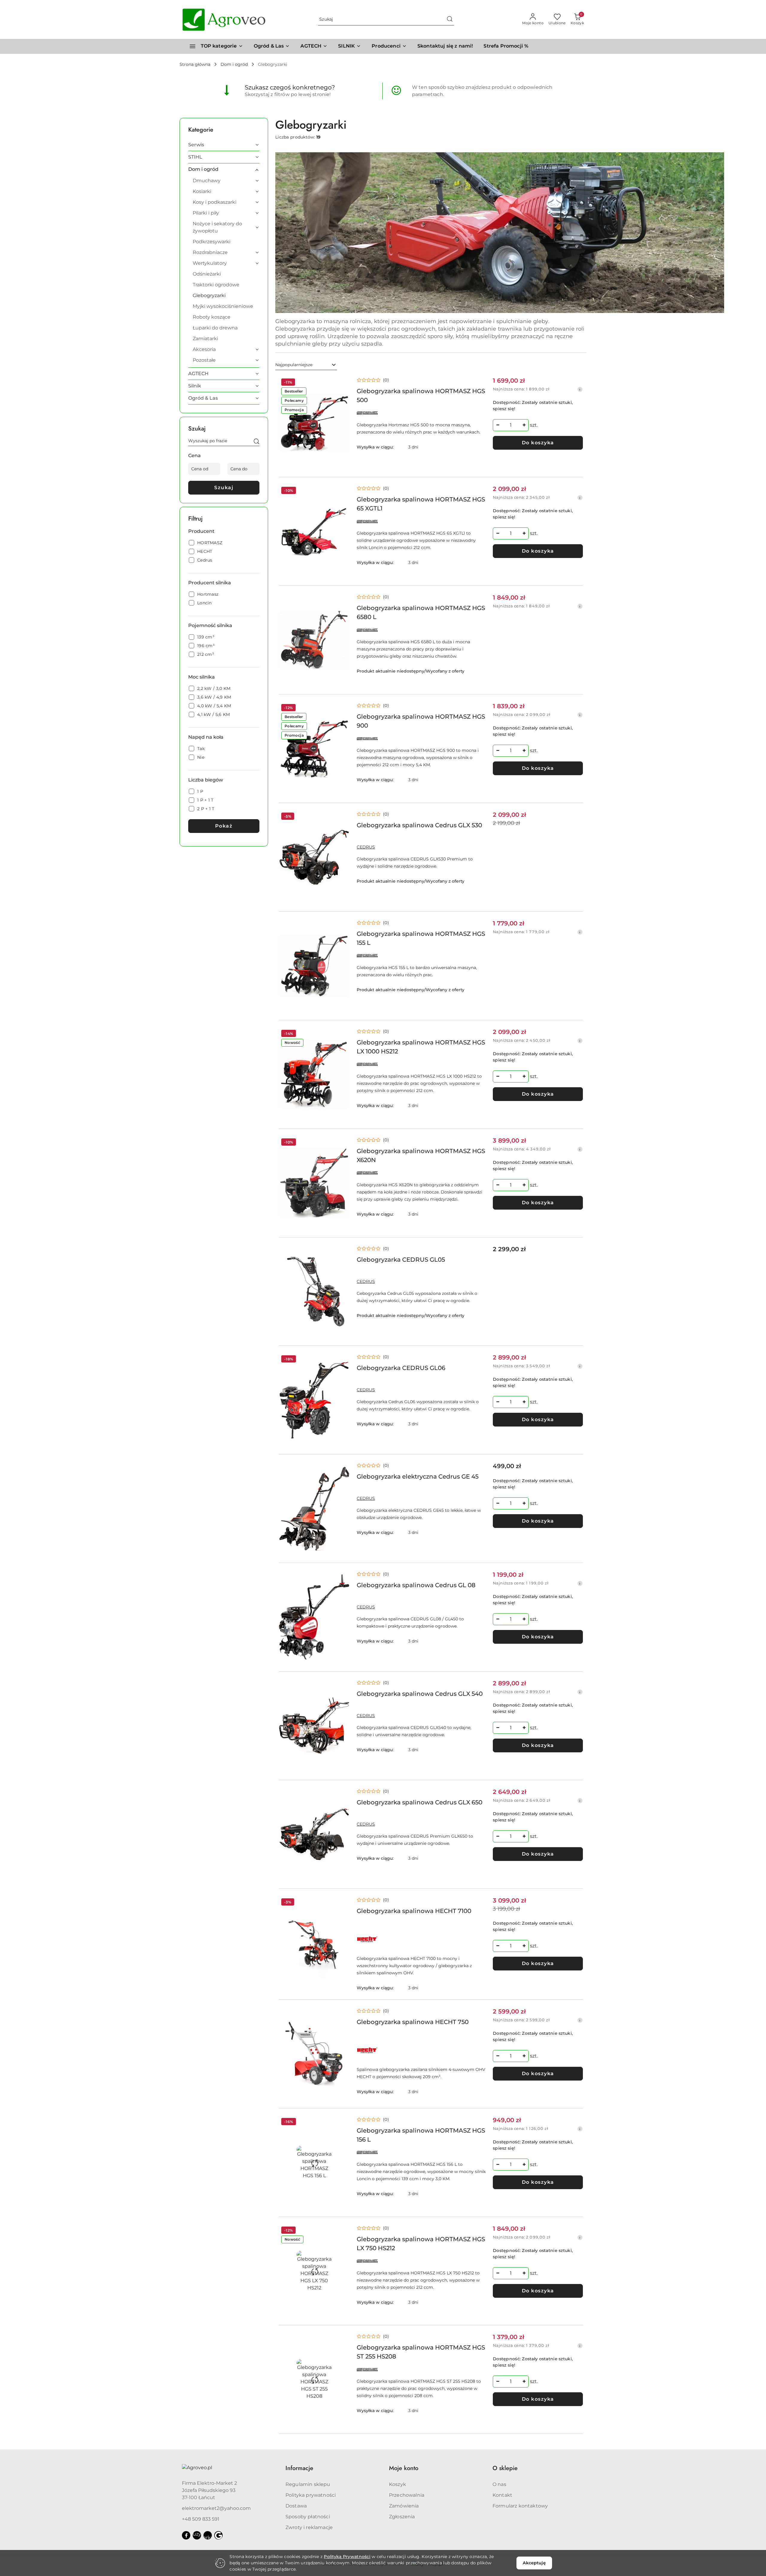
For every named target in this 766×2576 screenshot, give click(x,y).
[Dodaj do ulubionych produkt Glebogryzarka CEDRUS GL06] (343, 1360)
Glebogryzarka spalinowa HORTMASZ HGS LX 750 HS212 (421, 2244)
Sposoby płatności (308, 2517)
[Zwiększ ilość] (524, 425)
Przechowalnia (407, 2495)
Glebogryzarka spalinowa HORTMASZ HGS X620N (421, 1155)
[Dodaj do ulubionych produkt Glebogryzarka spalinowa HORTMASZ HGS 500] (343, 383)
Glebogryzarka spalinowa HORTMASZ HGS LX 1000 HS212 (421, 1047)
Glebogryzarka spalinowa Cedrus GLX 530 (419, 825)
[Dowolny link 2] (208, 2535)
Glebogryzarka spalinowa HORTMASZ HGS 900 (421, 721)
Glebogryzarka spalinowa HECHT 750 (413, 2022)
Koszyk (398, 2484)
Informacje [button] (299, 2468)
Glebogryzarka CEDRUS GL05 (401, 1260)
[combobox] (306, 365)
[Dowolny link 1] (197, 2535)
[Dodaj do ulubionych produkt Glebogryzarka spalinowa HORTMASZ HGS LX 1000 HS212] (343, 1034)
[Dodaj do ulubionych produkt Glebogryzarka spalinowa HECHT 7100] (343, 1903)
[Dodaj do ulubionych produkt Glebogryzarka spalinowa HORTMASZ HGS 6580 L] (343, 600)
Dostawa (296, 2506)
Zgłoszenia (402, 2517)
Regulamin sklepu (308, 2484)
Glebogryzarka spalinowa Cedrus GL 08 (416, 1585)
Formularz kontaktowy (520, 2506)
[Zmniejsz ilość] (498, 425)
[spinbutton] (511, 425)
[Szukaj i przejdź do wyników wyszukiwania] (450, 19)
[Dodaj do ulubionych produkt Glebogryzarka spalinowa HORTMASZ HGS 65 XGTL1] (343, 491)
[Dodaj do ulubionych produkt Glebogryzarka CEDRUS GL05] (343, 1251)
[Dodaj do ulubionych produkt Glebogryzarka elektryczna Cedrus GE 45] (343, 1468)
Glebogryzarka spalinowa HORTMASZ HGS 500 (421, 396)
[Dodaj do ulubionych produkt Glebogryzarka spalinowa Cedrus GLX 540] (343, 1686)
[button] (389, 46)
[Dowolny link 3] (218, 2535)
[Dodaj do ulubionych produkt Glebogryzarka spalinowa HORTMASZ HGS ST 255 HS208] (343, 2339)
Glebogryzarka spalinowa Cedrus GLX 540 (420, 1694)
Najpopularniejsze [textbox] (294, 365)
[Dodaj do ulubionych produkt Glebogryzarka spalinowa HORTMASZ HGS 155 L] (343, 926)
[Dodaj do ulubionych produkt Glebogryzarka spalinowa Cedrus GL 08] (343, 1577)
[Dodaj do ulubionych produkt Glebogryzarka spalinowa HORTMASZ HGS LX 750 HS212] (343, 2231)
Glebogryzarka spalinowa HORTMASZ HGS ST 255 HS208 (421, 2352)
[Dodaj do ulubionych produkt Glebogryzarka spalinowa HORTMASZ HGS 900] (343, 708)
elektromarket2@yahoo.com (216, 2508)
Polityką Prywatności (347, 2557)
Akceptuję (534, 2563)
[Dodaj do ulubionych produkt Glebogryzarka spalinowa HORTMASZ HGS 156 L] (343, 2122)
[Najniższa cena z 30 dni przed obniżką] (580, 389)
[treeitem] (224, 145)
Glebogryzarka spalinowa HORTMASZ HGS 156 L (421, 2135)
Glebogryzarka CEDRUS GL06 (401, 1368)
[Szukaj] (256, 442)
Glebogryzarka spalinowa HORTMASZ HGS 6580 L (421, 612)
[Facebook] (186, 2535)
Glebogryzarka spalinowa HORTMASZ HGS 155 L (421, 938)
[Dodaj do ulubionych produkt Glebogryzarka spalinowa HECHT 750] (343, 2014)
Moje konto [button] (404, 2468)
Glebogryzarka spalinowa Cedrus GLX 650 (420, 1802)
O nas (499, 2484)
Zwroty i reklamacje (309, 2527)
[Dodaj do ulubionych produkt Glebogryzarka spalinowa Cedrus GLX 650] (343, 1794)
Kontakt (502, 2495)
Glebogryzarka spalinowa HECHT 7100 (414, 1911)
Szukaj (224, 488)
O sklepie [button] (505, 2468)
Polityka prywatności (311, 2495)
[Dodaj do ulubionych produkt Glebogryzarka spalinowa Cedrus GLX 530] (343, 817)
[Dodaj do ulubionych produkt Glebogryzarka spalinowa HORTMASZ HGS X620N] (343, 1143)
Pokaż (224, 826)
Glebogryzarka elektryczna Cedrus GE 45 (418, 1476)
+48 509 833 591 (201, 2519)
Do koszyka (538, 443)
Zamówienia (404, 2506)
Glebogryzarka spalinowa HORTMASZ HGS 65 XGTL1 (421, 504)
